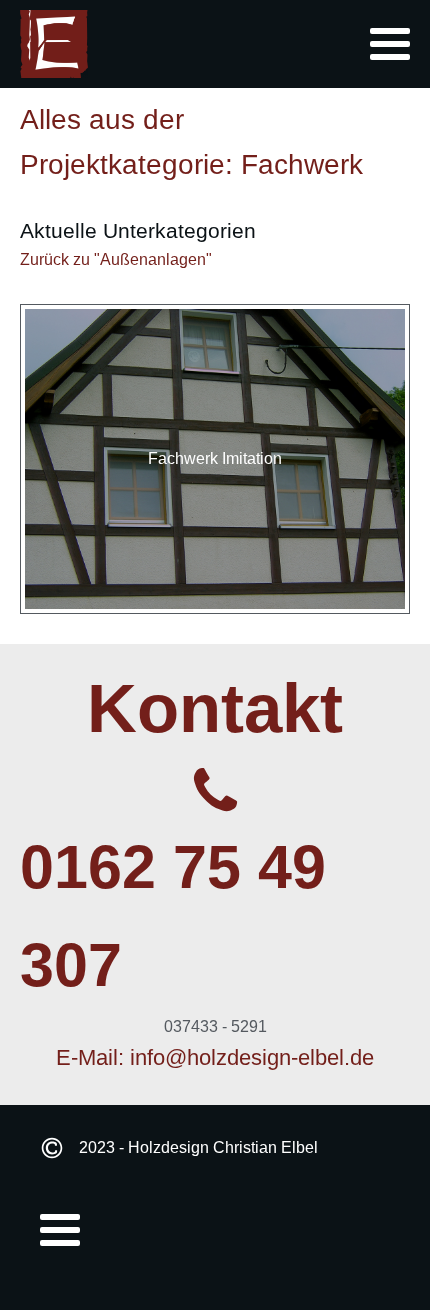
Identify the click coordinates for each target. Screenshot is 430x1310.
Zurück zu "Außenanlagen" (116, 259)
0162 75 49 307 (173, 916)
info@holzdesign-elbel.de (252, 1057)
